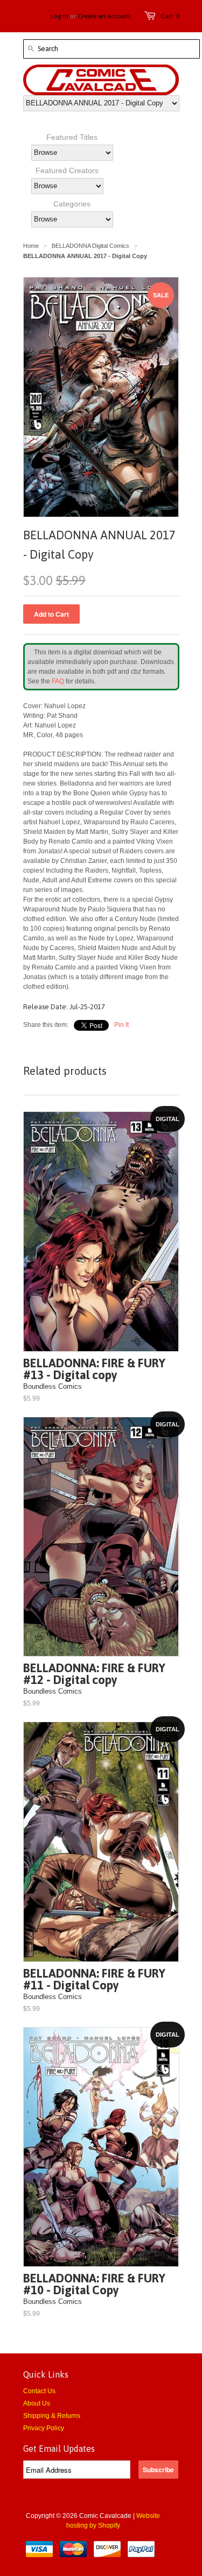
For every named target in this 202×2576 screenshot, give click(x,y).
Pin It (121, 1025)
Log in (60, 16)
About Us (37, 2403)
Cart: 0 (170, 16)
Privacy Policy (44, 2428)
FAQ (58, 681)
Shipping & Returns (52, 2416)
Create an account (104, 16)
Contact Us (39, 2391)
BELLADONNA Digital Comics (90, 246)
